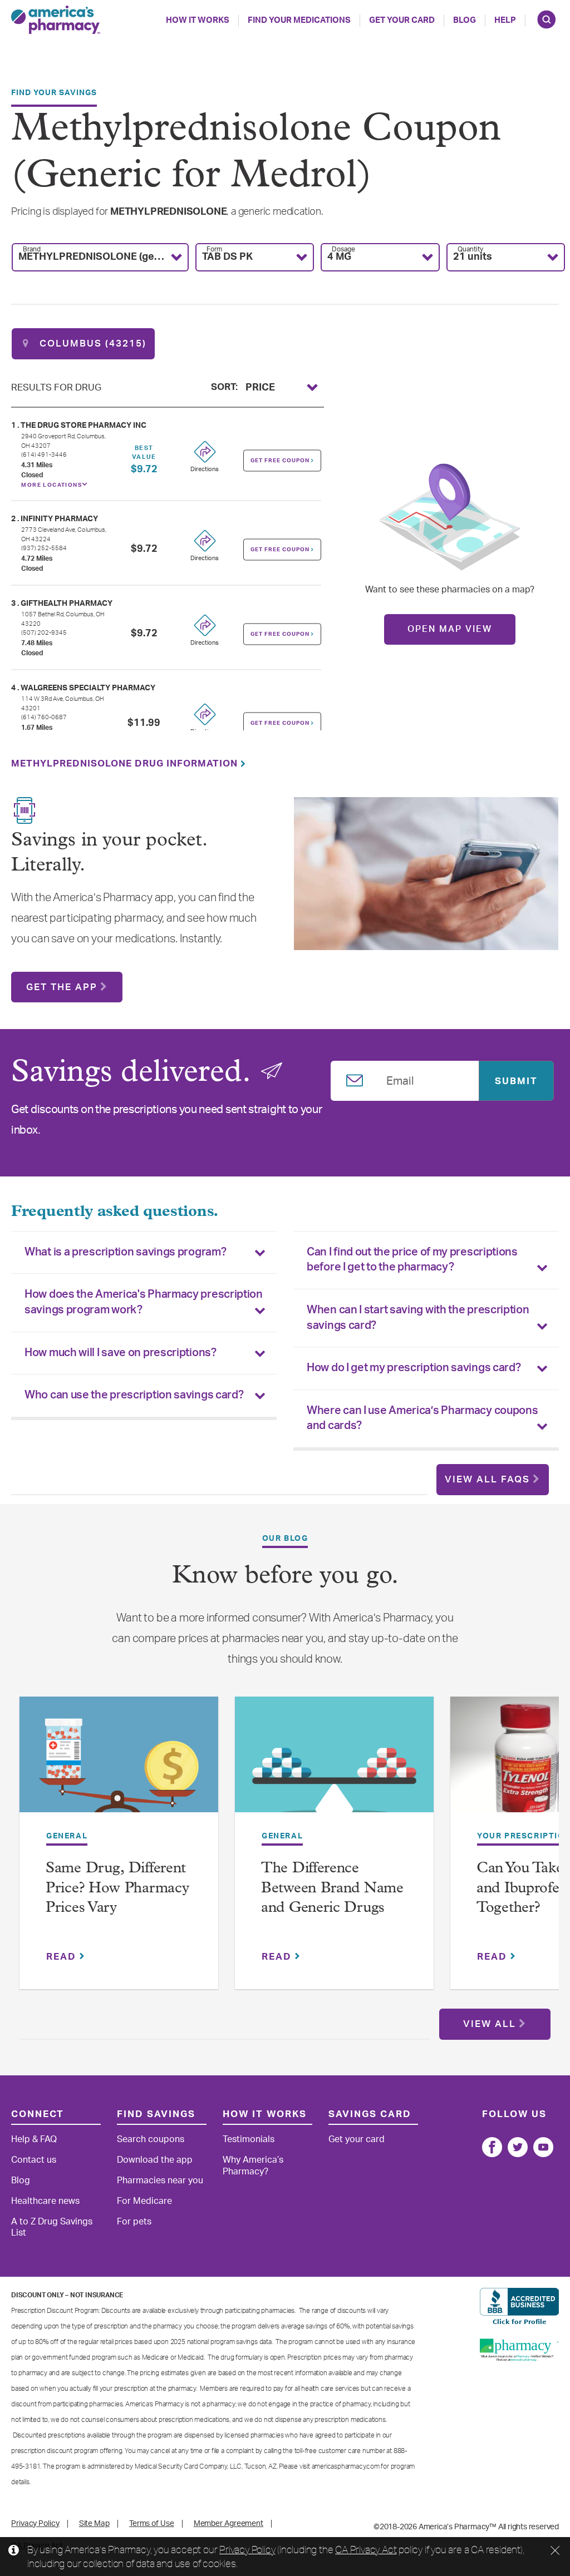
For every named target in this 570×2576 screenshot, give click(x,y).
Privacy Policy (247, 2549)
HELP (505, 20)
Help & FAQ (34, 2139)
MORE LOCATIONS (51, 485)
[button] (100, 257)
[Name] (492, 2147)
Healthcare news (45, 2201)
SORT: (224, 386)
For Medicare (144, 2201)
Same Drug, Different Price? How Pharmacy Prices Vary (117, 1888)
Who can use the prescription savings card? (134, 1395)
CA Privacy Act (366, 2549)
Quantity (470, 249)
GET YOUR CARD (402, 20)
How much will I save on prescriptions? (121, 1353)
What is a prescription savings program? (125, 1252)
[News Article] (119, 1762)
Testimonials (249, 2139)
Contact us (34, 2160)
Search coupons (151, 2139)
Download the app (155, 2160)
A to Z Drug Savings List (52, 2228)
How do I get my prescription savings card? (414, 1368)
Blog (465, 20)
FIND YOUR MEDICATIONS (299, 20)
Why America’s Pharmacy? (253, 2166)
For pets (134, 2222)
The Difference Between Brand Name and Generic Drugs (332, 1888)
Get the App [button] (62, 987)
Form (214, 249)
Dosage (343, 249)
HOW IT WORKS (198, 20)
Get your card (357, 2139)
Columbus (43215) (91, 343)
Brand (32, 249)
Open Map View (450, 629)
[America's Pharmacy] (56, 20)
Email (400, 1079)
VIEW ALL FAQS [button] (487, 1479)
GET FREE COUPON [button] (281, 460)
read (63, 1957)
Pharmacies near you (160, 2181)
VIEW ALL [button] (490, 2024)
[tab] (144, 1253)
